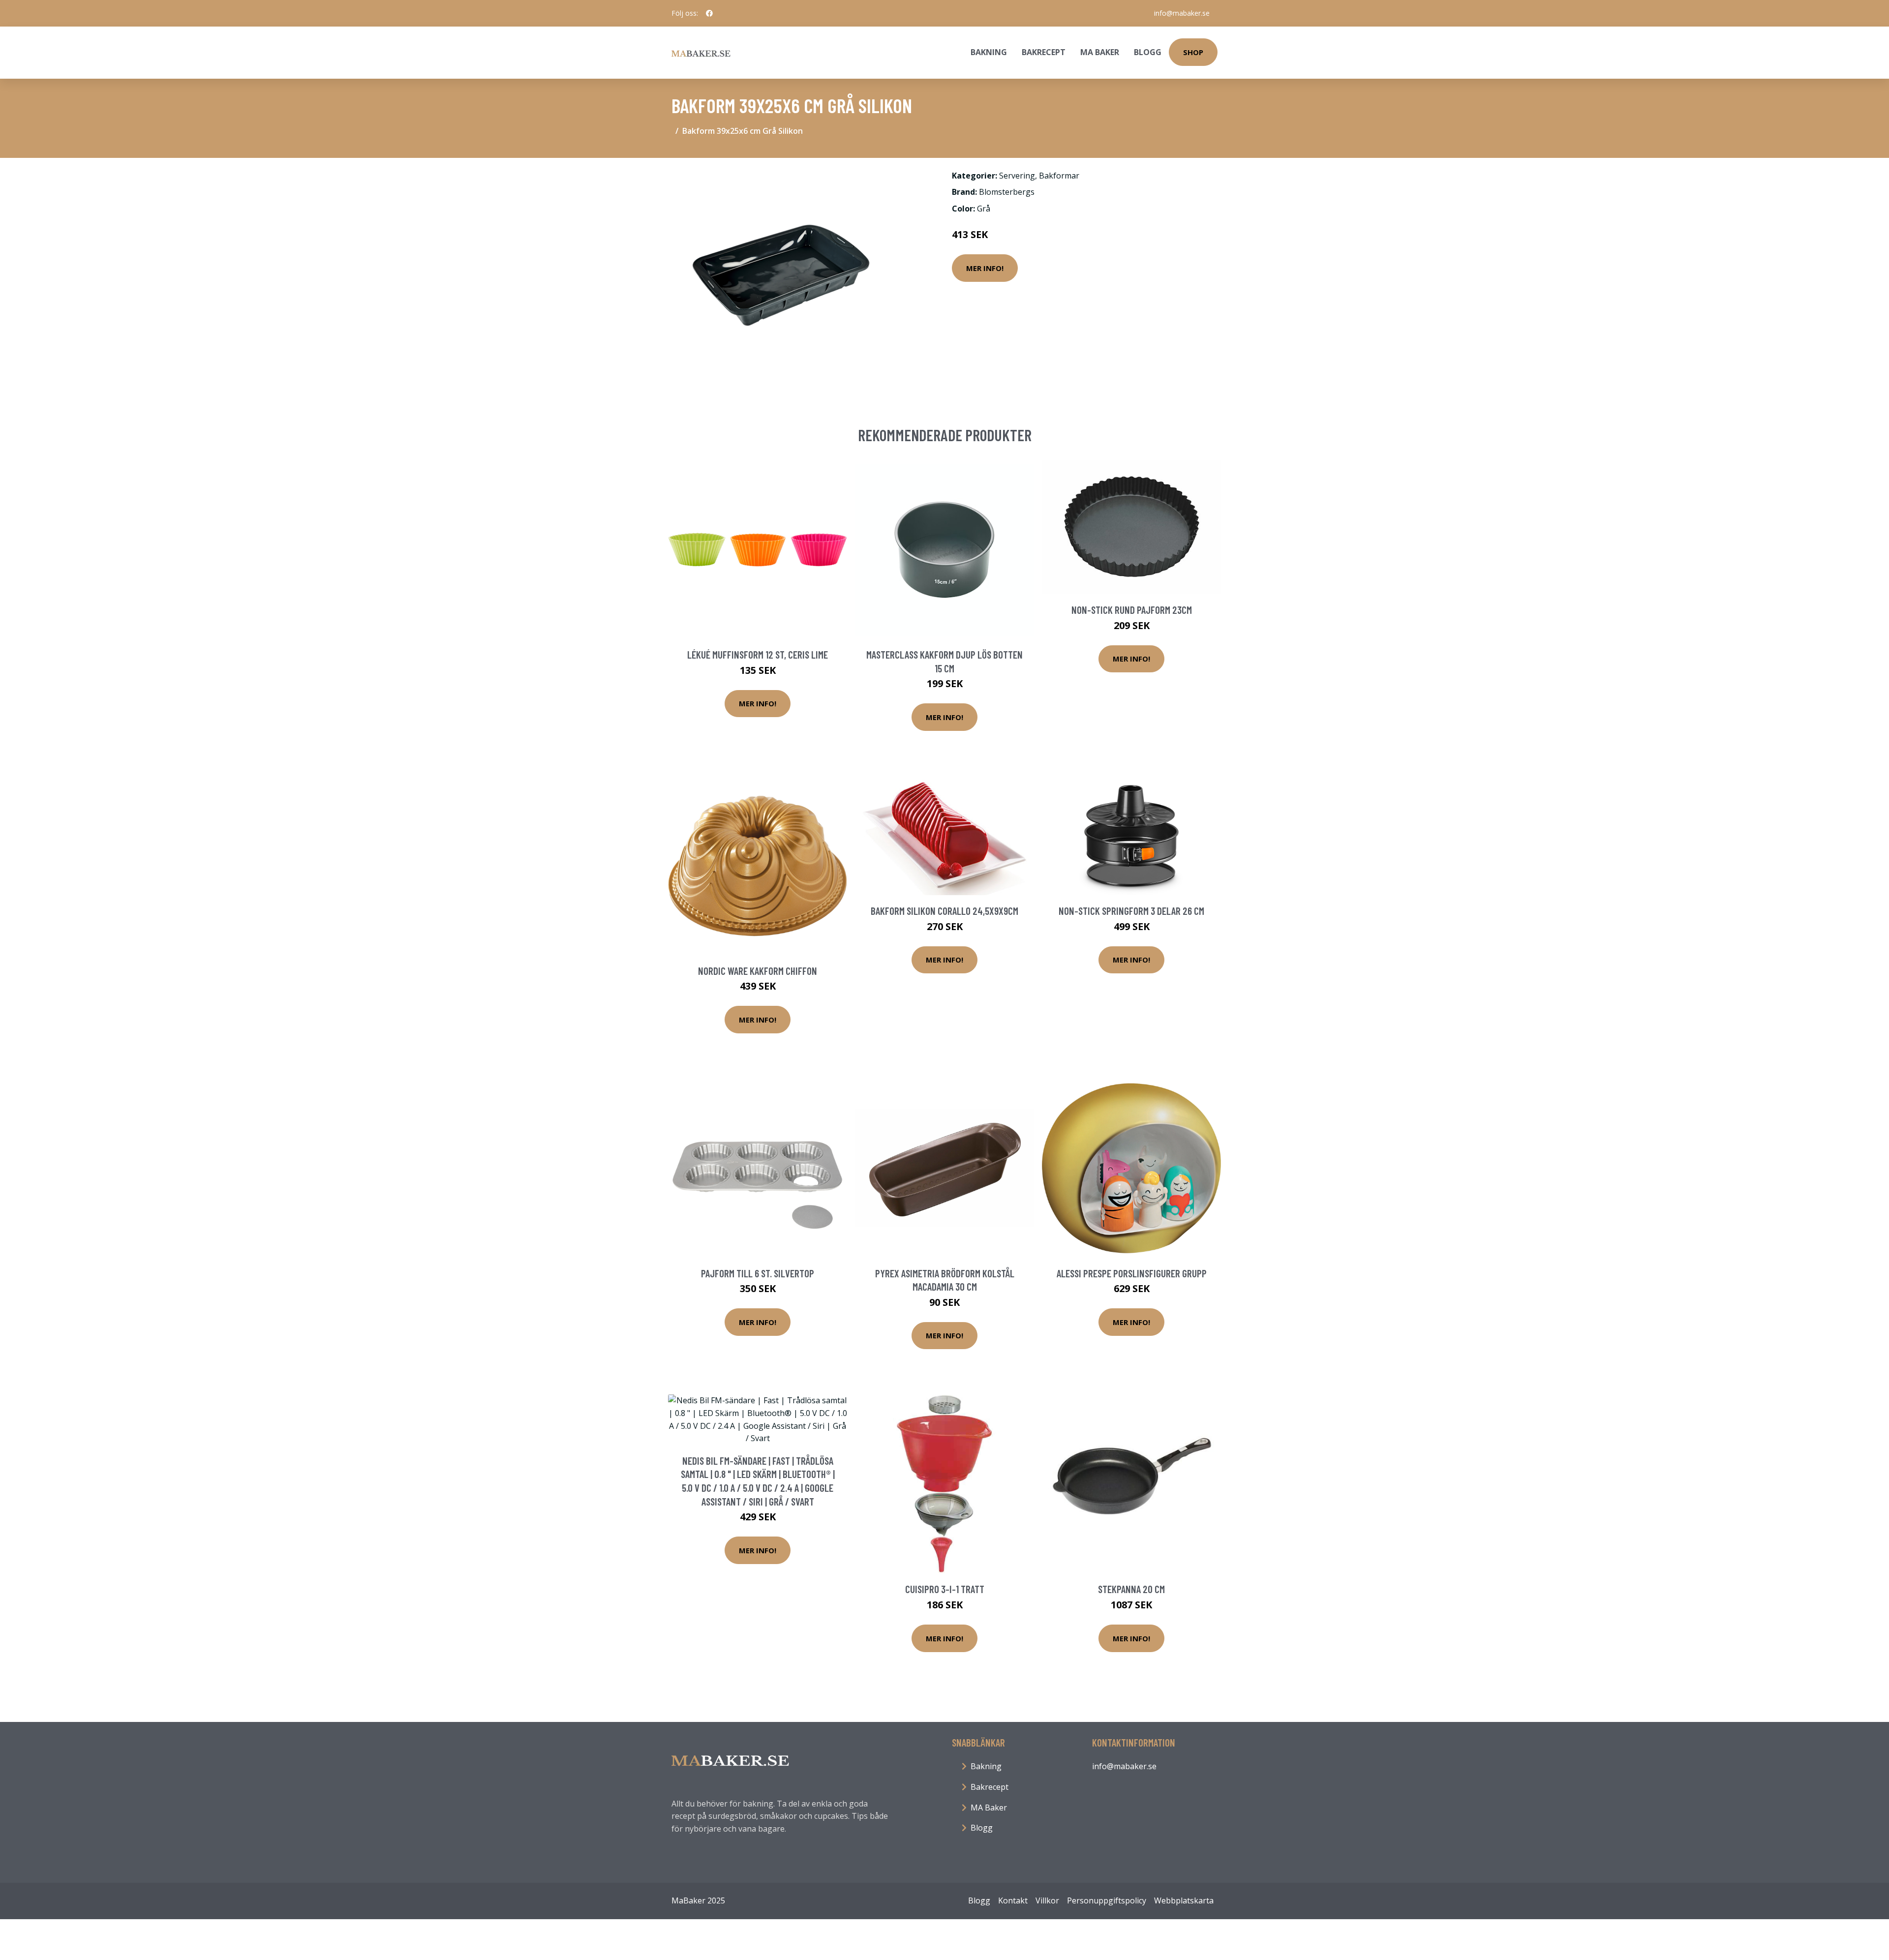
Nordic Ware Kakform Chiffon (758, 971)
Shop (1193, 52)
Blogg (1148, 52)
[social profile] (709, 13)
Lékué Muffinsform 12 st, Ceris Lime (758, 654)
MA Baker (1100, 52)
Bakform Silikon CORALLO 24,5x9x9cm (944, 911)
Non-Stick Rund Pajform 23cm (1132, 610)
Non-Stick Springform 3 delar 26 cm (1131, 911)
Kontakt (1013, 1900)
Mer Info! (985, 268)
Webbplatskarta (1184, 1900)
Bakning (989, 52)
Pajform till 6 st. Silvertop (758, 1273)
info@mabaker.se (1182, 13)
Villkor (1047, 1900)
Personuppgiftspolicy (1107, 1900)
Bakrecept (1044, 52)
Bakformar (1059, 176)
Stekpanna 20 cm (1131, 1589)
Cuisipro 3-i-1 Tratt (945, 1589)
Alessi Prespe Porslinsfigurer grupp (1132, 1273)
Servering (1017, 176)
